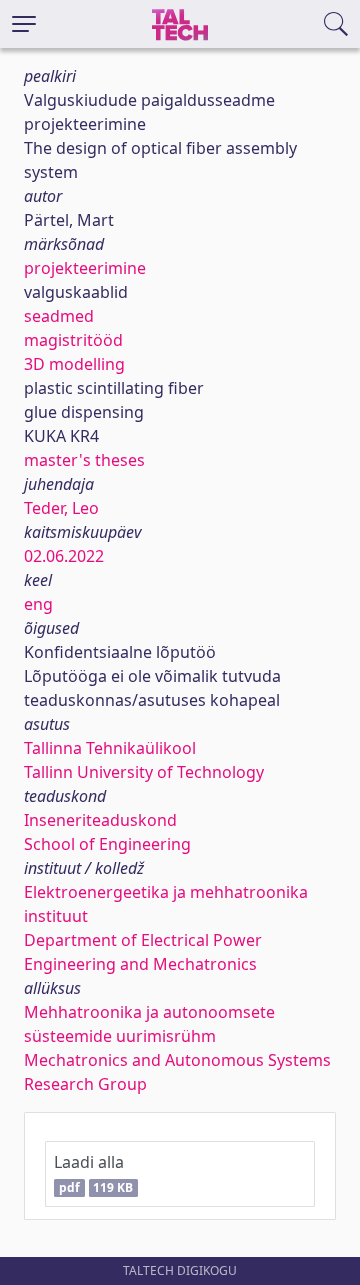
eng (38, 604)
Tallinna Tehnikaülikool (110, 748)
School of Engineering (107, 844)
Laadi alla (93, 1173)
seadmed (59, 316)
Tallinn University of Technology (144, 772)
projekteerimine (85, 268)
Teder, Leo (61, 508)
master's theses (84, 460)
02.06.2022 (64, 556)
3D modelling (74, 364)
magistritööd (73, 340)
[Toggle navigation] (24, 24)
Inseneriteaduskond (100, 820)
